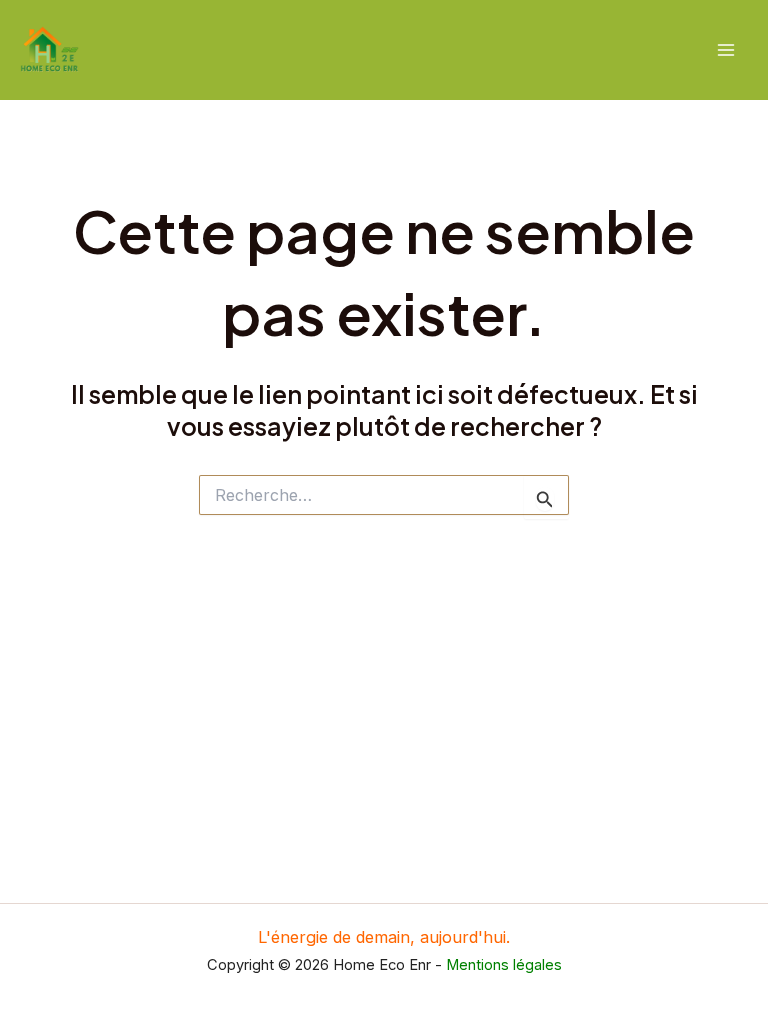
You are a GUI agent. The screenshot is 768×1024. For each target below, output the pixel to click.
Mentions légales (504, 965)
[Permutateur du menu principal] (725, 50)
